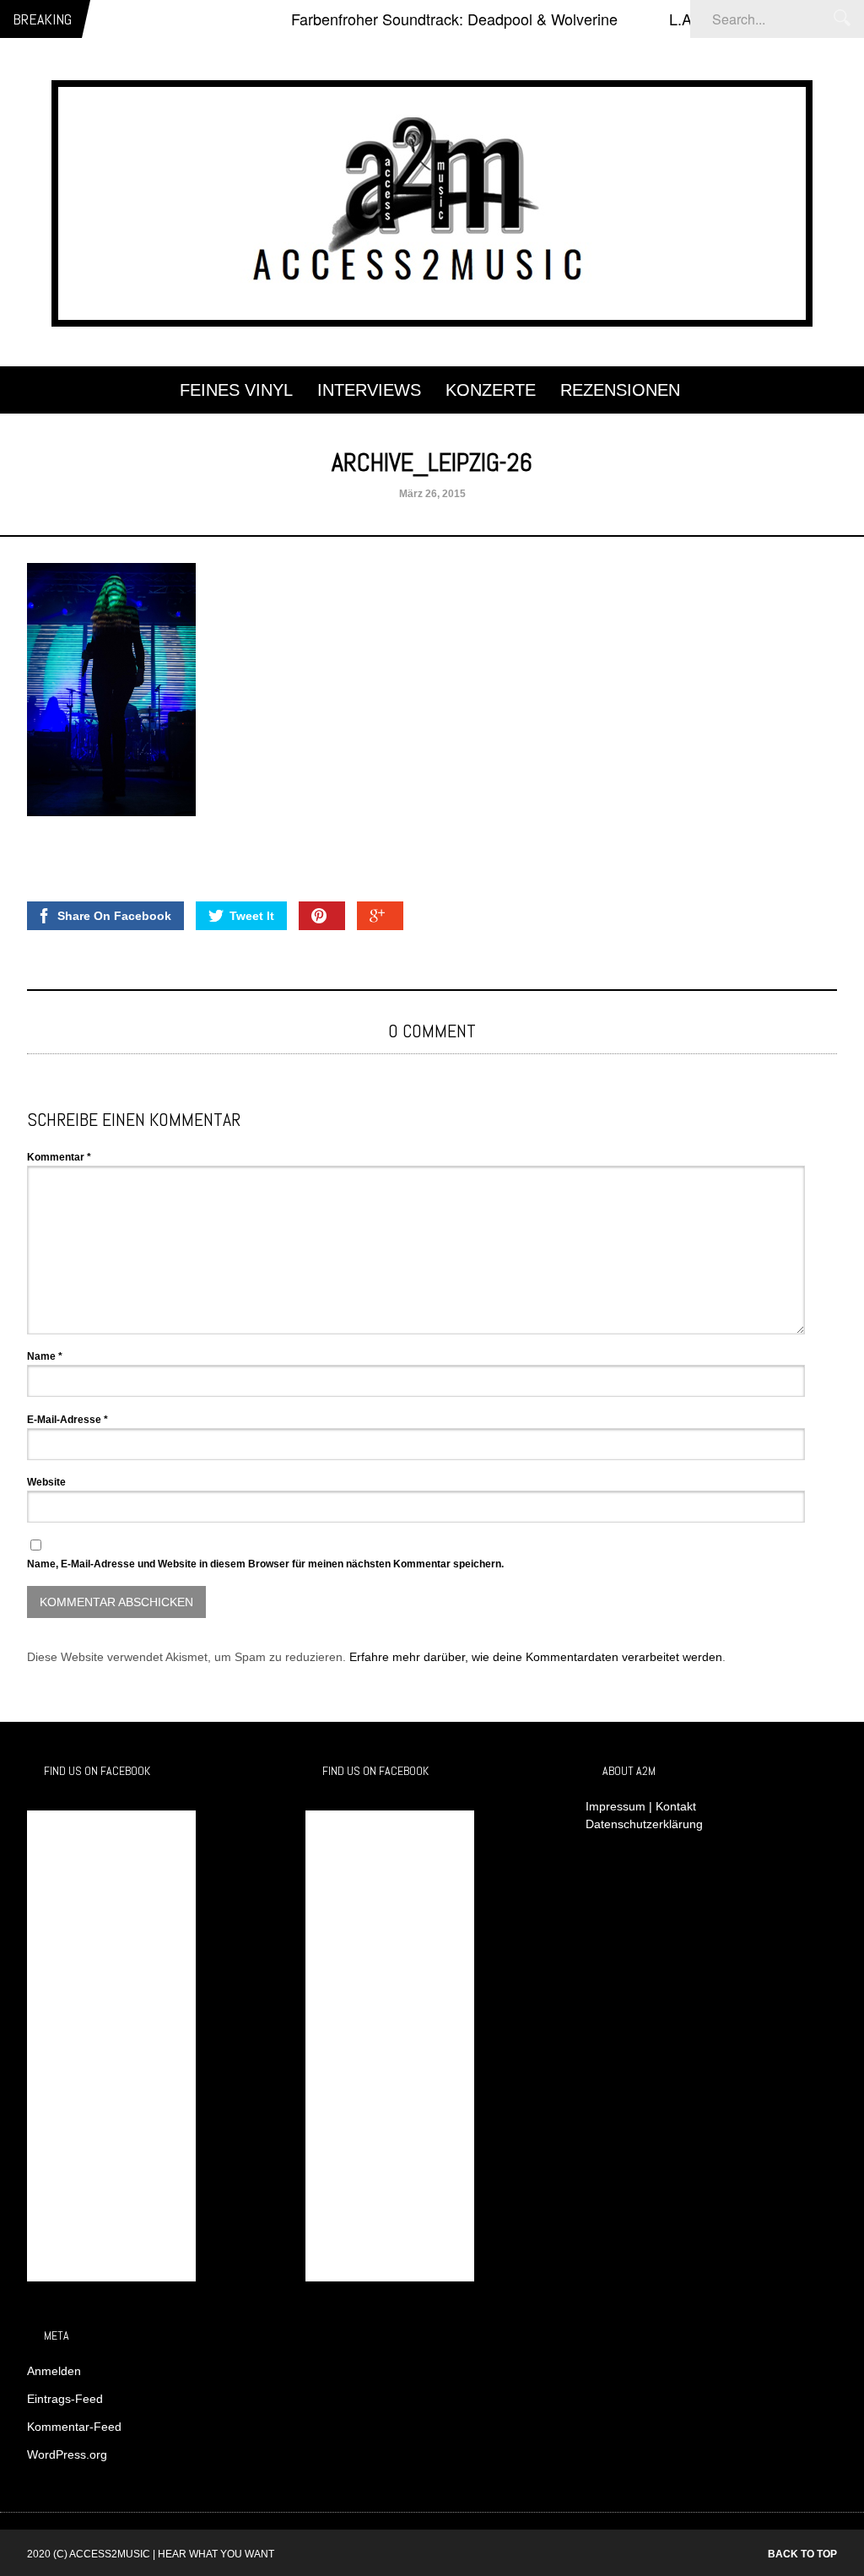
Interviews (369, 390)
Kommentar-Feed (74, 2427)
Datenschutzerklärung (644, 1824)
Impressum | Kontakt (641, 1806)
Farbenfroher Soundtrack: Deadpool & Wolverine (421, 19)
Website (46, 1482)
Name (45, 1356)
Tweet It (252, 916)
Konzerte (491, 390)
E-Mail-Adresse (67, 1420)
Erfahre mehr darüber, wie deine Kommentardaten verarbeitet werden (536, 1657)
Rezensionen (620, 390)
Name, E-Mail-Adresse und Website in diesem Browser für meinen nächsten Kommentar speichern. (265, 1564)
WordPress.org (67, 2454)
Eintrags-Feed (65, 2399)
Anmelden (54, 2371)
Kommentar (59, 1157)
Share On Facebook (114, 916)
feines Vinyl (236, 390)
